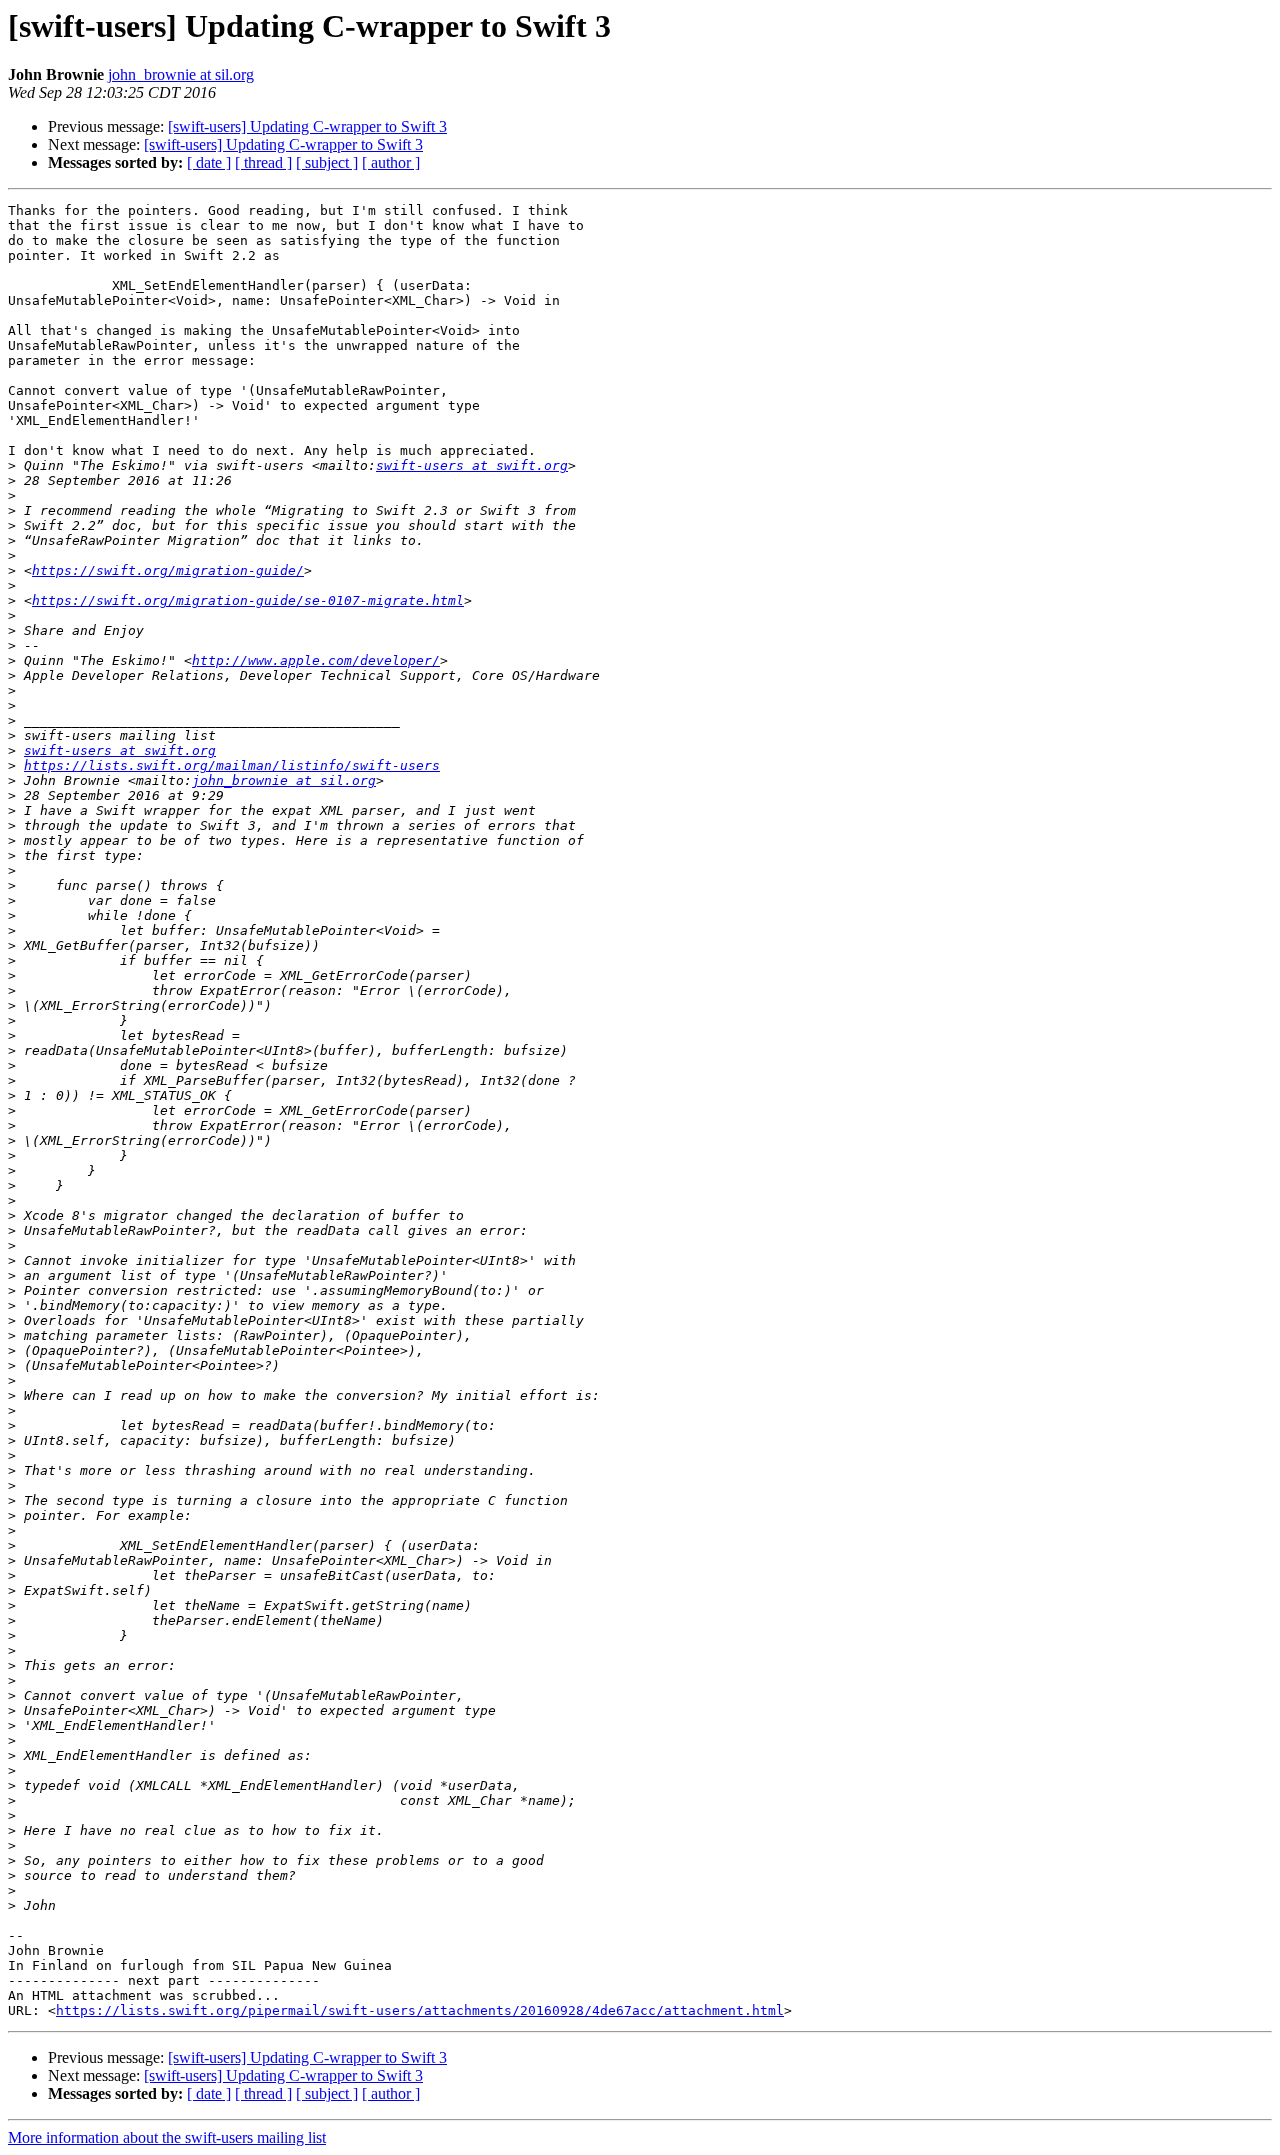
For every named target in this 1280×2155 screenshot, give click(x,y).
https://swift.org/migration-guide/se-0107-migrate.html (248, 600)
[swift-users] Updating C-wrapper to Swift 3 (307, 126)
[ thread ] (263, 162)
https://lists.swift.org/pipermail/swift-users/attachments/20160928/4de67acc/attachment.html (420, 2010)
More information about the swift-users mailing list (167, 2137)
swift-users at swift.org (472, 465)
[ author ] (391, 162)
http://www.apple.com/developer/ (316, 660)
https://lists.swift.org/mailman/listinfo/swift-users (232, 765)
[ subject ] (327, 162)
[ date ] (209, 162)
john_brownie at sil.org (181, 74)
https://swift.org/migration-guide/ (168, 570)
